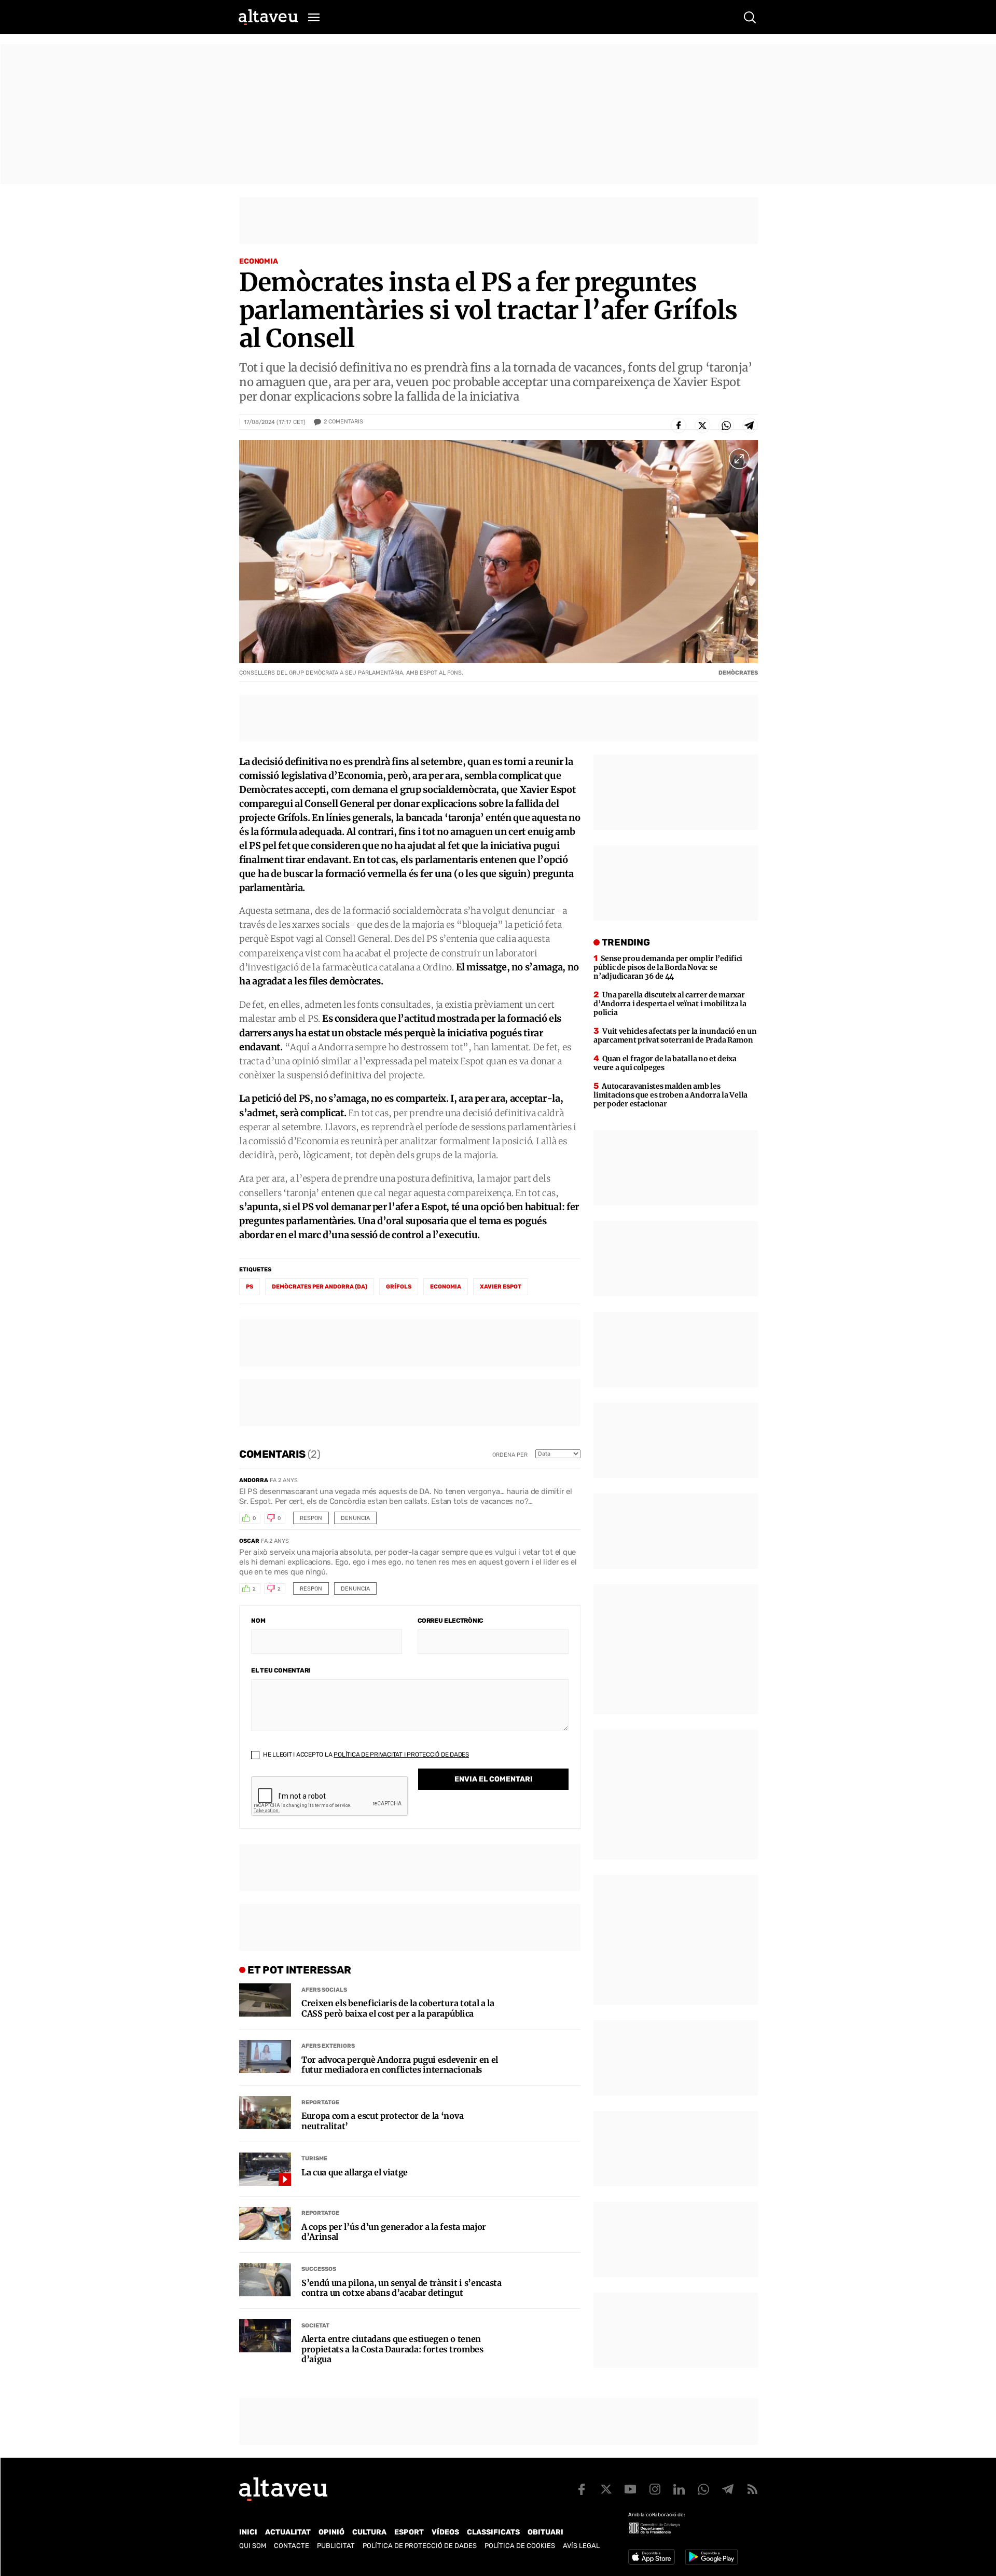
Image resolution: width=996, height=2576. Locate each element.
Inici (248, 2532)
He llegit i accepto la (365, 1755)
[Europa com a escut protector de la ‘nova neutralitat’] (265, 2113)
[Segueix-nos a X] (606, 2489)
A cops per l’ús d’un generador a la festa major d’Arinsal (394, 2232)
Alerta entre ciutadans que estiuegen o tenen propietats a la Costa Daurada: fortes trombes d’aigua (392, 2349)
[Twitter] (702, 426)
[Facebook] (679, 426)
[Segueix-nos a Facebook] (582, 2489)
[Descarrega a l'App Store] (652, 2557)
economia (446, 1287)
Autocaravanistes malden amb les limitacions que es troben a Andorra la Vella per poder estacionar (670, 1095)
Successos (319, 2269)
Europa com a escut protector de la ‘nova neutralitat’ (382, 2121)
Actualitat (288, 2532)
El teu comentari (281, 1670)
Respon (311, 1518)
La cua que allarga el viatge (355, 2173)
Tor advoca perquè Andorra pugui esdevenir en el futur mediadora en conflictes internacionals (400, 2065)
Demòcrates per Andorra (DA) (320, 1287)
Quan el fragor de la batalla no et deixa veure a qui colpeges (665, 1063)
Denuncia (355, 1518)
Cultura (369, 2532)
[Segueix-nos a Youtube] (630, 2489)
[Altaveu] (268, 17)
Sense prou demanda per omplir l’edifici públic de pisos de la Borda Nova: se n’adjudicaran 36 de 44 (668, 967)
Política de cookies (520, 2546)
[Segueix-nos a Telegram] (728, 2489)
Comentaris (343, 422)
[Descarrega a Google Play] (711, 2557)
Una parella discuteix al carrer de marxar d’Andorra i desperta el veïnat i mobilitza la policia (670, 1004)
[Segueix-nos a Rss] (752, 2489)
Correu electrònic (450, 1621)
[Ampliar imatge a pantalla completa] (739, 459)
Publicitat (336, 2546)
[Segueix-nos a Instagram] (655, 2489)
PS (250, 1287)
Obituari (545, 2532)
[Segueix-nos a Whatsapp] (703, 2489)
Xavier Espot (501, 1287)
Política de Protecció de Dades (420, 2546)
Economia (259, 261)
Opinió (331, 2532)
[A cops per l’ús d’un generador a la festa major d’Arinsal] (265, 2224)
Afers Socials (324, 1990)
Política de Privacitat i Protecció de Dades (401, 1755)
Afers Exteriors (328, 2046)
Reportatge (320, 2102)
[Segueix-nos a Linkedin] (679, 2489)
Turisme (314, 2159)
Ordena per (510, 1455)
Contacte (292, 2546)
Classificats (493, 2532)
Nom (258, 1621)
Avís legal (581, 2546)
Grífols (399, 1287)
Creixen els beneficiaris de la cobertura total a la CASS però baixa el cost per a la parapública (398, 2008)
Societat (315, 2326)
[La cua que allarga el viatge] (265, 2169)
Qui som (253, 2546)
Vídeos (445, 2532)
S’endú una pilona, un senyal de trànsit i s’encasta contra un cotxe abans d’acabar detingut (402, 2288)
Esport (409, 2532)
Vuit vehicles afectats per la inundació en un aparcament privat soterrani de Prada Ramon (675, 1036)
